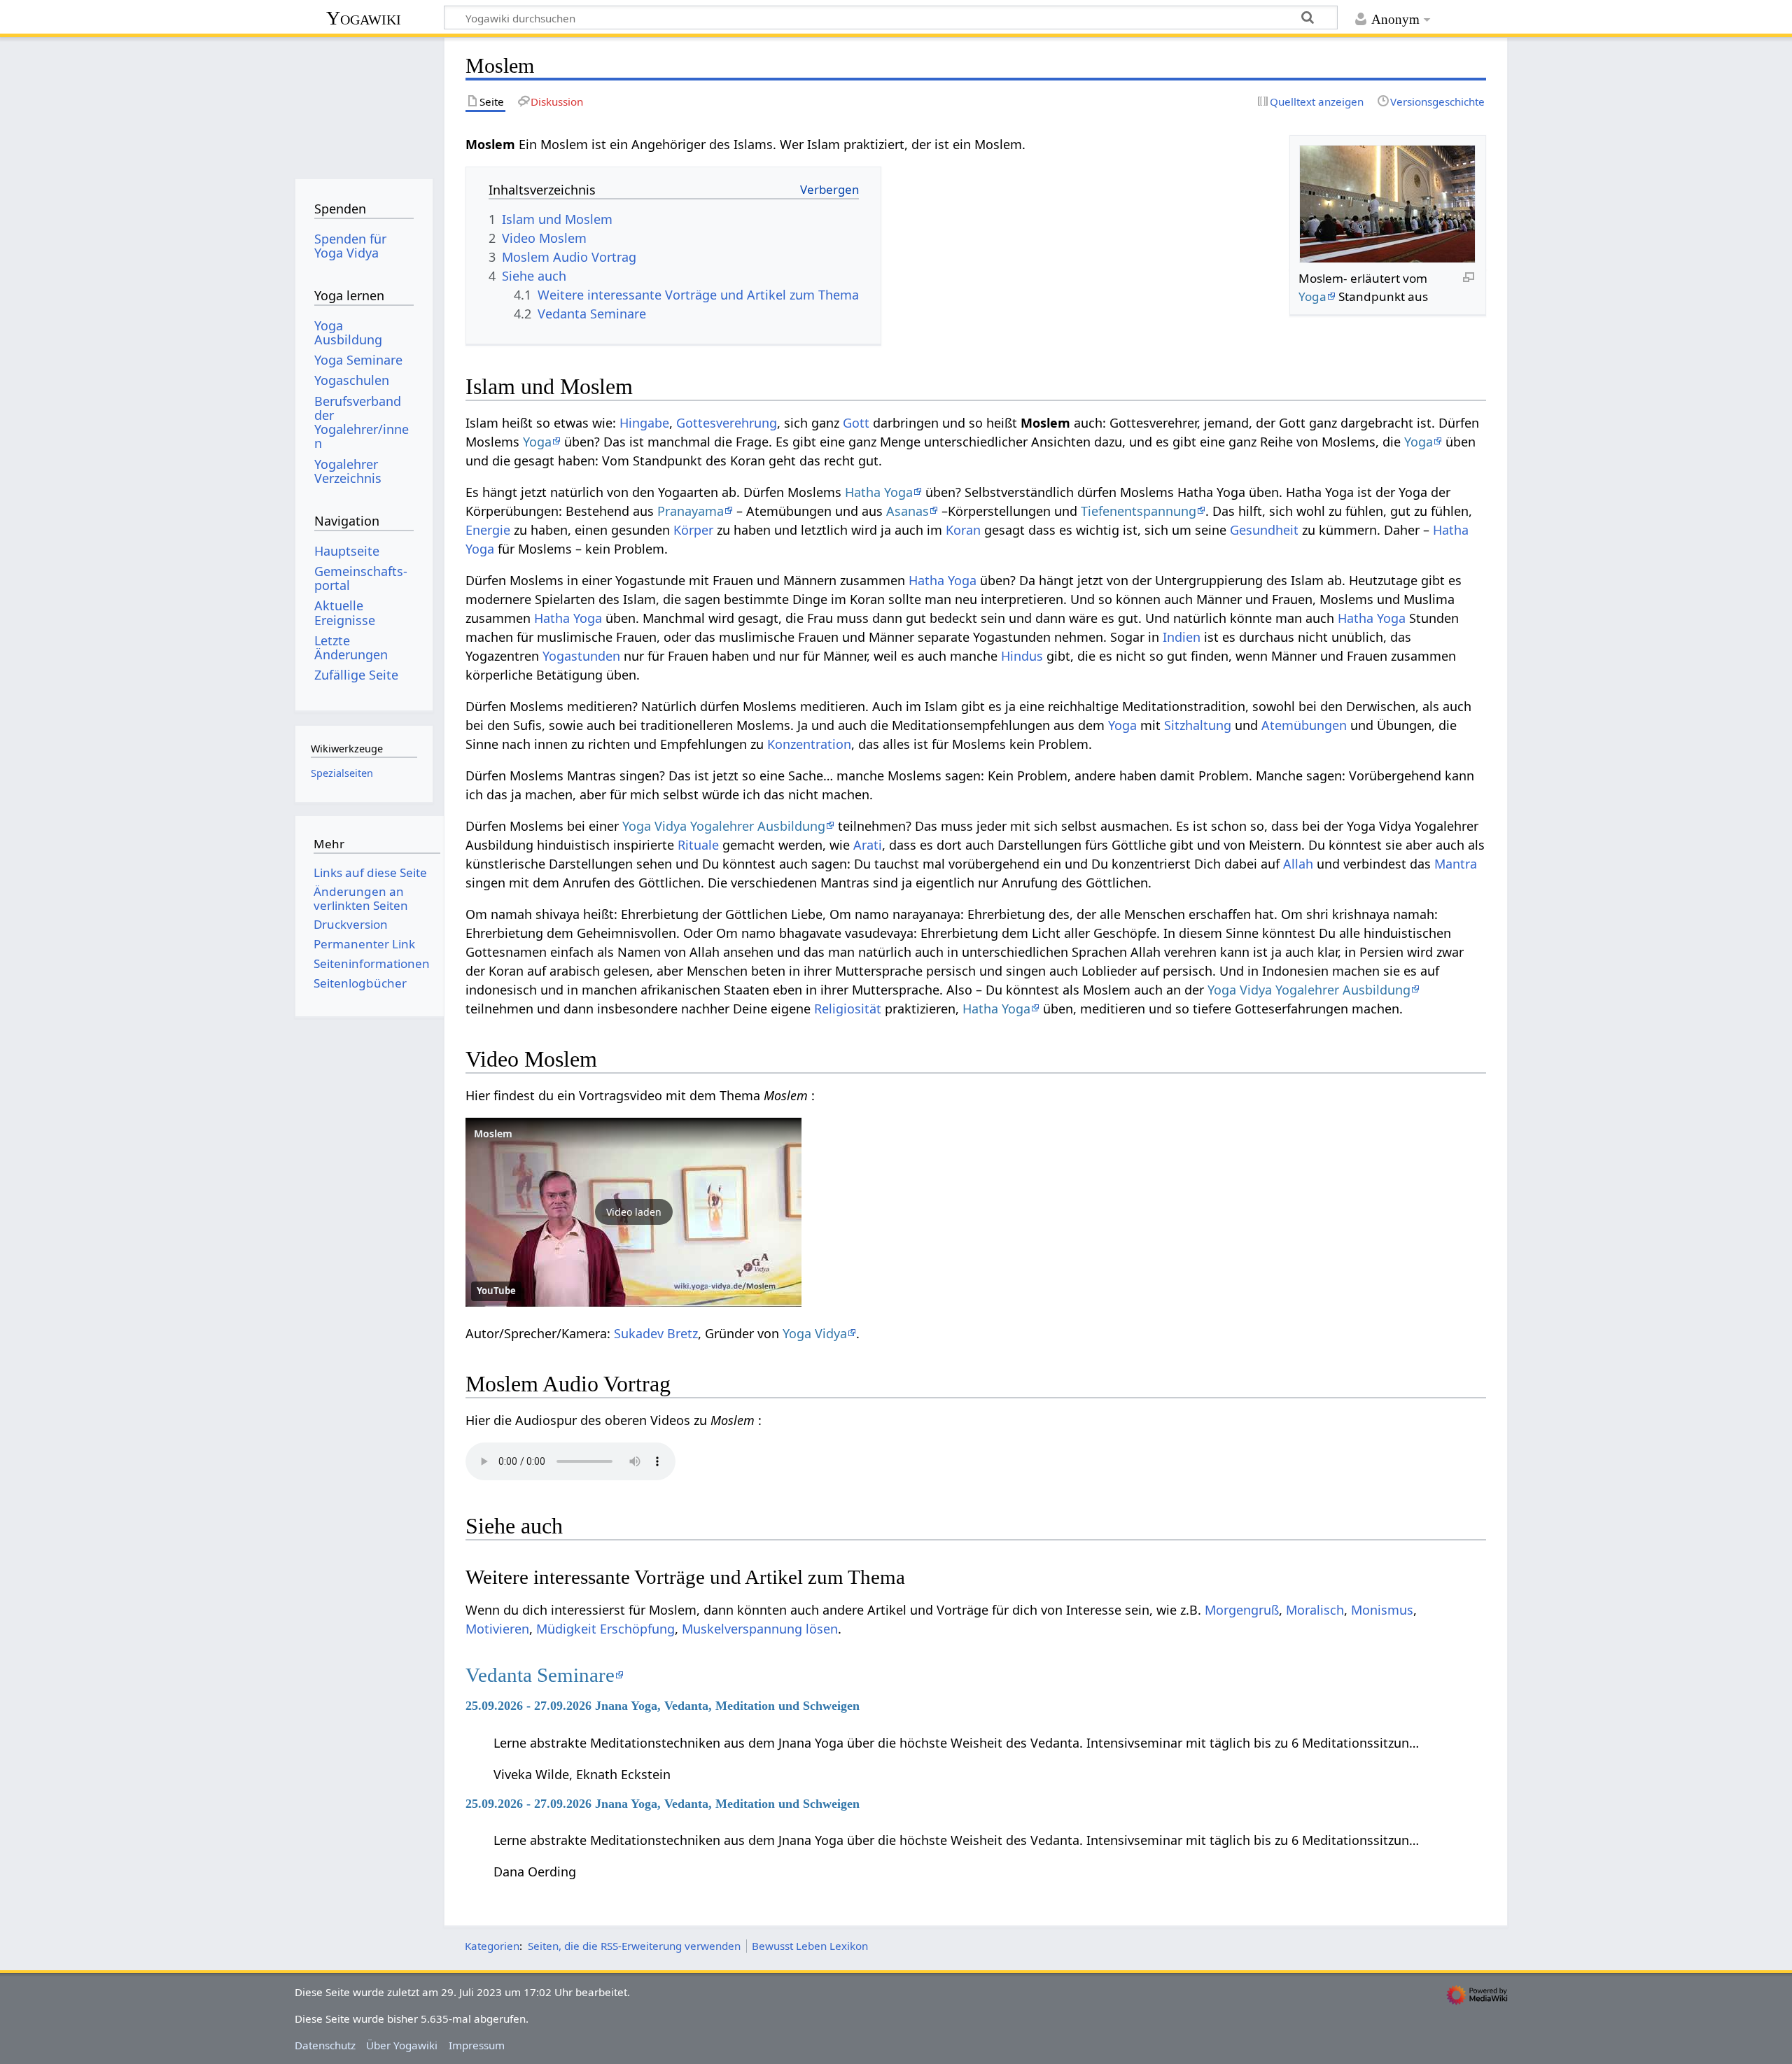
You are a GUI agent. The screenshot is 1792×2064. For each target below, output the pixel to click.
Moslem (493, 1133)
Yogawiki (364, 18)
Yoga (1312, 296)
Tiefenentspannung (1139, 511)
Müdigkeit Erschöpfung (605, 1629)
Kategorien (492, 1946)
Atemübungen (1304, 725)
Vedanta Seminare (540, 1675)
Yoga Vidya (815, 1333)
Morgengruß (1242, 1610)
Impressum (477, 2045)
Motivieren (497, 1629)
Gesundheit (1264, 530)
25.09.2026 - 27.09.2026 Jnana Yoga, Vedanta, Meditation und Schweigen (663, 1706)
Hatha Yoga (879, 492)
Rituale (698, 845)
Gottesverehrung (727, 423)
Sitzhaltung (1198, 725)
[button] (633, 1212)
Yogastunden (581, 656)
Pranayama (691, 511)
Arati (868, 845)
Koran (963, 530)
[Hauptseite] (364, 103)
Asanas (908, 511)
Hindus (1022, 656)
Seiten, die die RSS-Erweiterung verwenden (634, 1946)
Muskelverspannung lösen (760, 1629)
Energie (488, 530)
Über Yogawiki (402, 2045)
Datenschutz (325, 2045)
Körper (693, 530)
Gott (856, 423)
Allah (1298, 864)
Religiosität (848, 1009)
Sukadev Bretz (656, 1333)
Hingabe (644, 423)
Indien (1182, 637)
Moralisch (1315, 1610)
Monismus (1382, 1610)
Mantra (1456, 864)
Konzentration (809, 744)
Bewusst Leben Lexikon (810, 1946)
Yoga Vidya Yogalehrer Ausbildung (724, 826)
